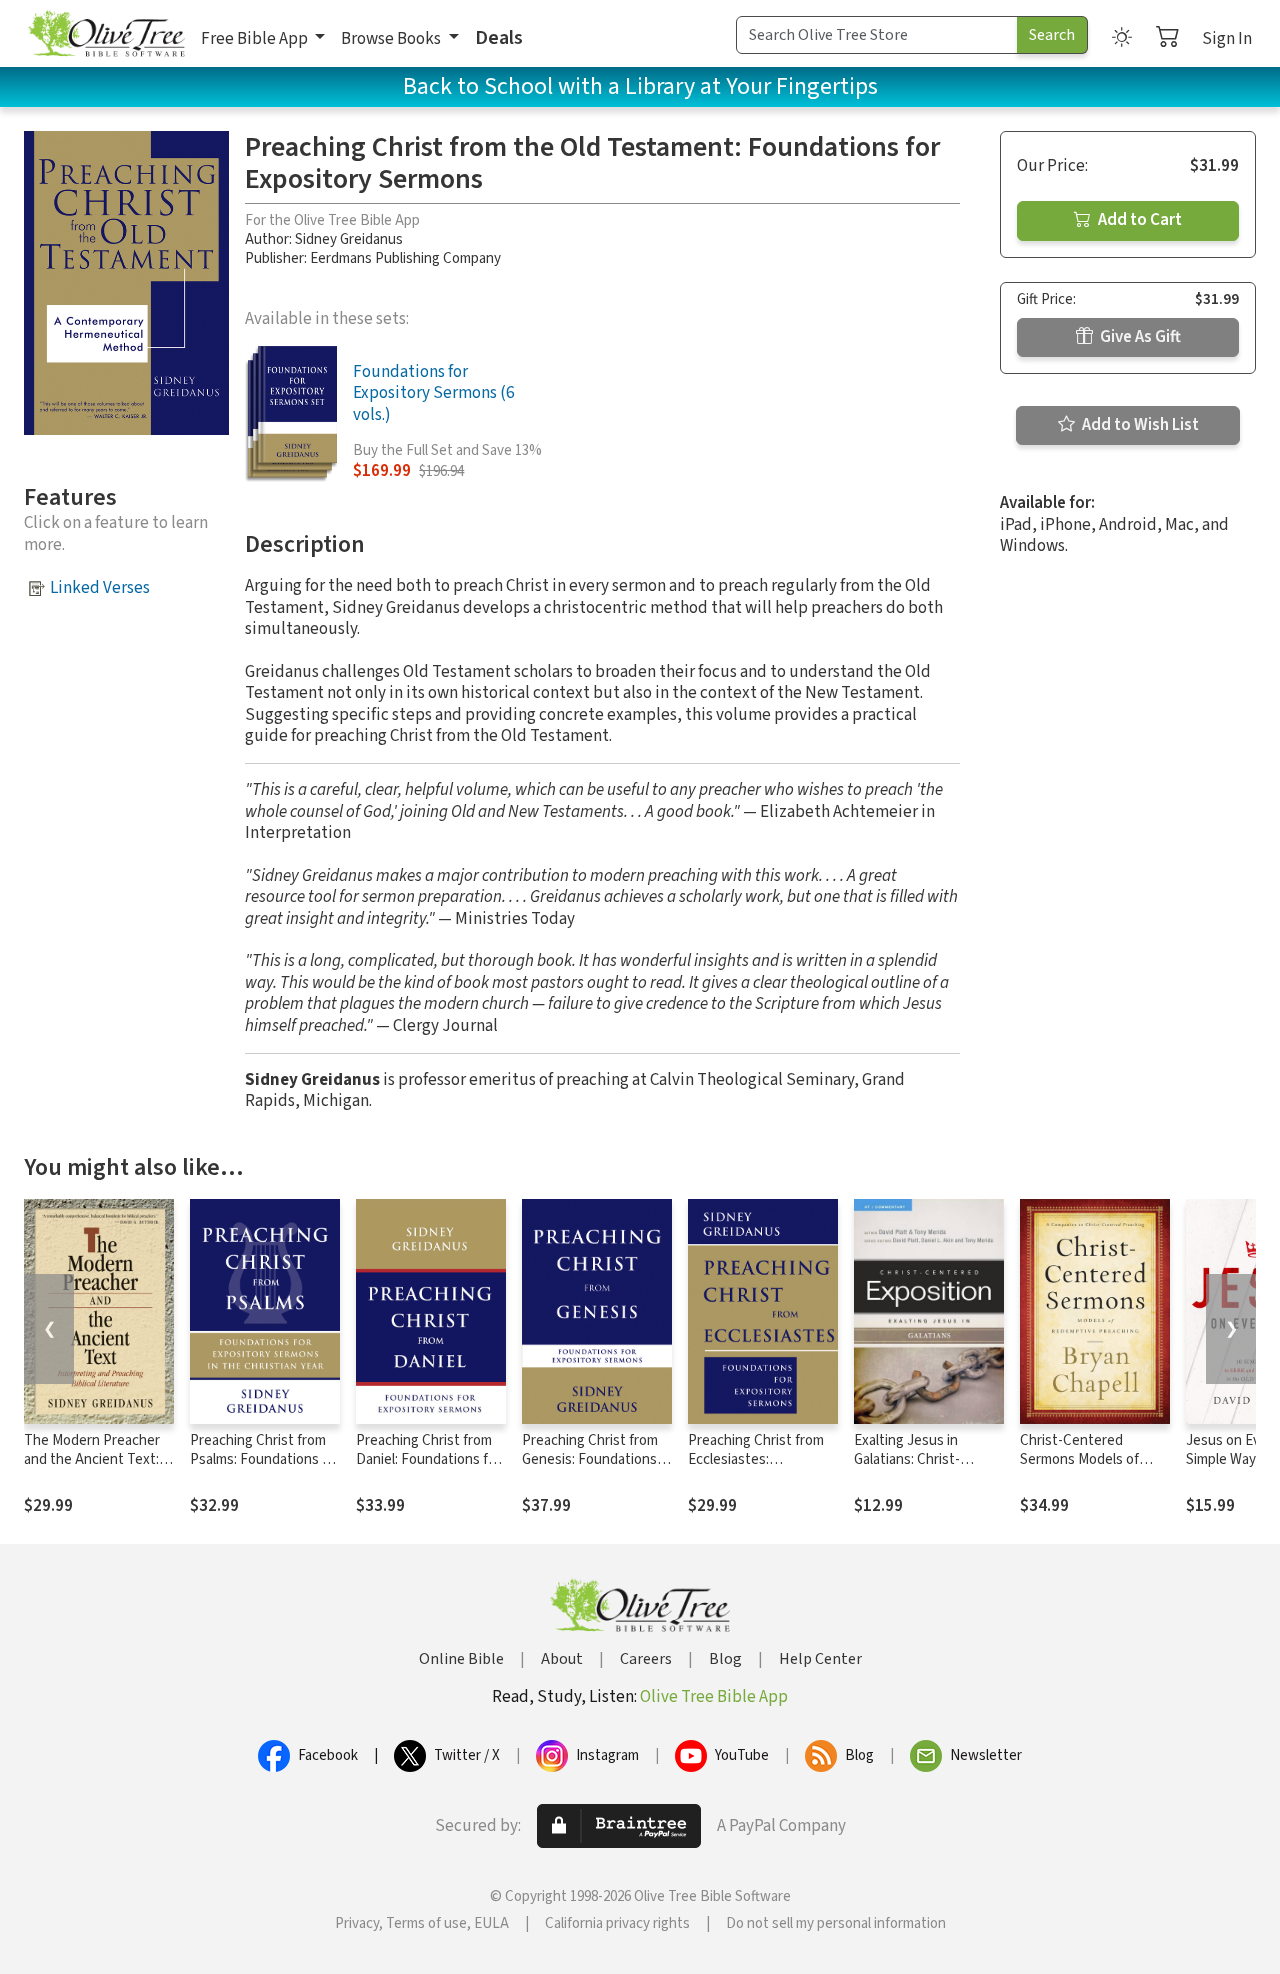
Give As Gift (1139, 337)
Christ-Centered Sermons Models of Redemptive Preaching (1091, 1459)
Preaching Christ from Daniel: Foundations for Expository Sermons (428, 1459)
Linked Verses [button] (100, 588)
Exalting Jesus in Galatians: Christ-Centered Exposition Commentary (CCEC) (918, 1469)
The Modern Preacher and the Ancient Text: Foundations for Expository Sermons (92, 1469)
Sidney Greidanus (349, 239)
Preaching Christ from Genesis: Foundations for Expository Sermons (595, 1459)
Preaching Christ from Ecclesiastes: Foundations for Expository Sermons (756, 1469)
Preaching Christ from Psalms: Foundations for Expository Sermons (265, 1459)
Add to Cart (1138, 220)
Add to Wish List (1139, 425)
